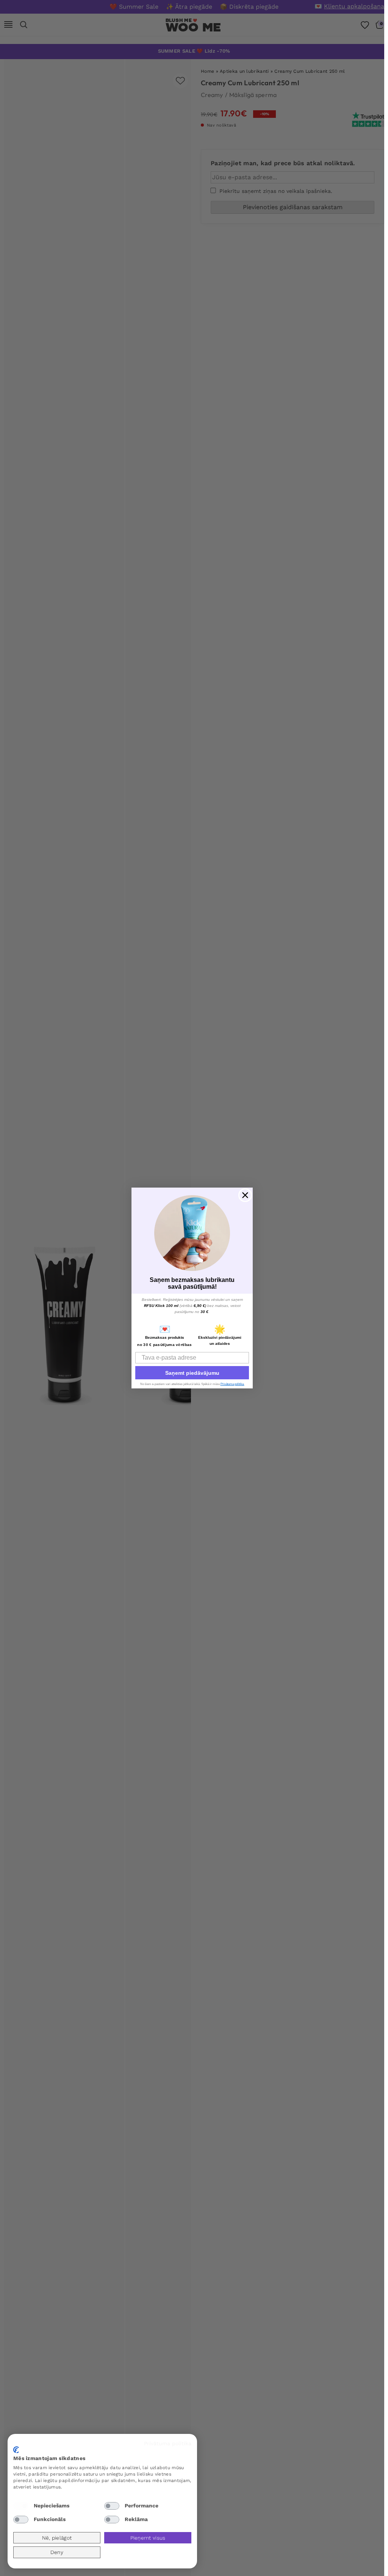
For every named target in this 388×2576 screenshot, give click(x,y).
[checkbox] (21, 2506)
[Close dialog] (245, 1195)
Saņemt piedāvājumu (192, 1373)
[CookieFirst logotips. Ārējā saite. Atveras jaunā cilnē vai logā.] (16, 2450)
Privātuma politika (168, 2443)
